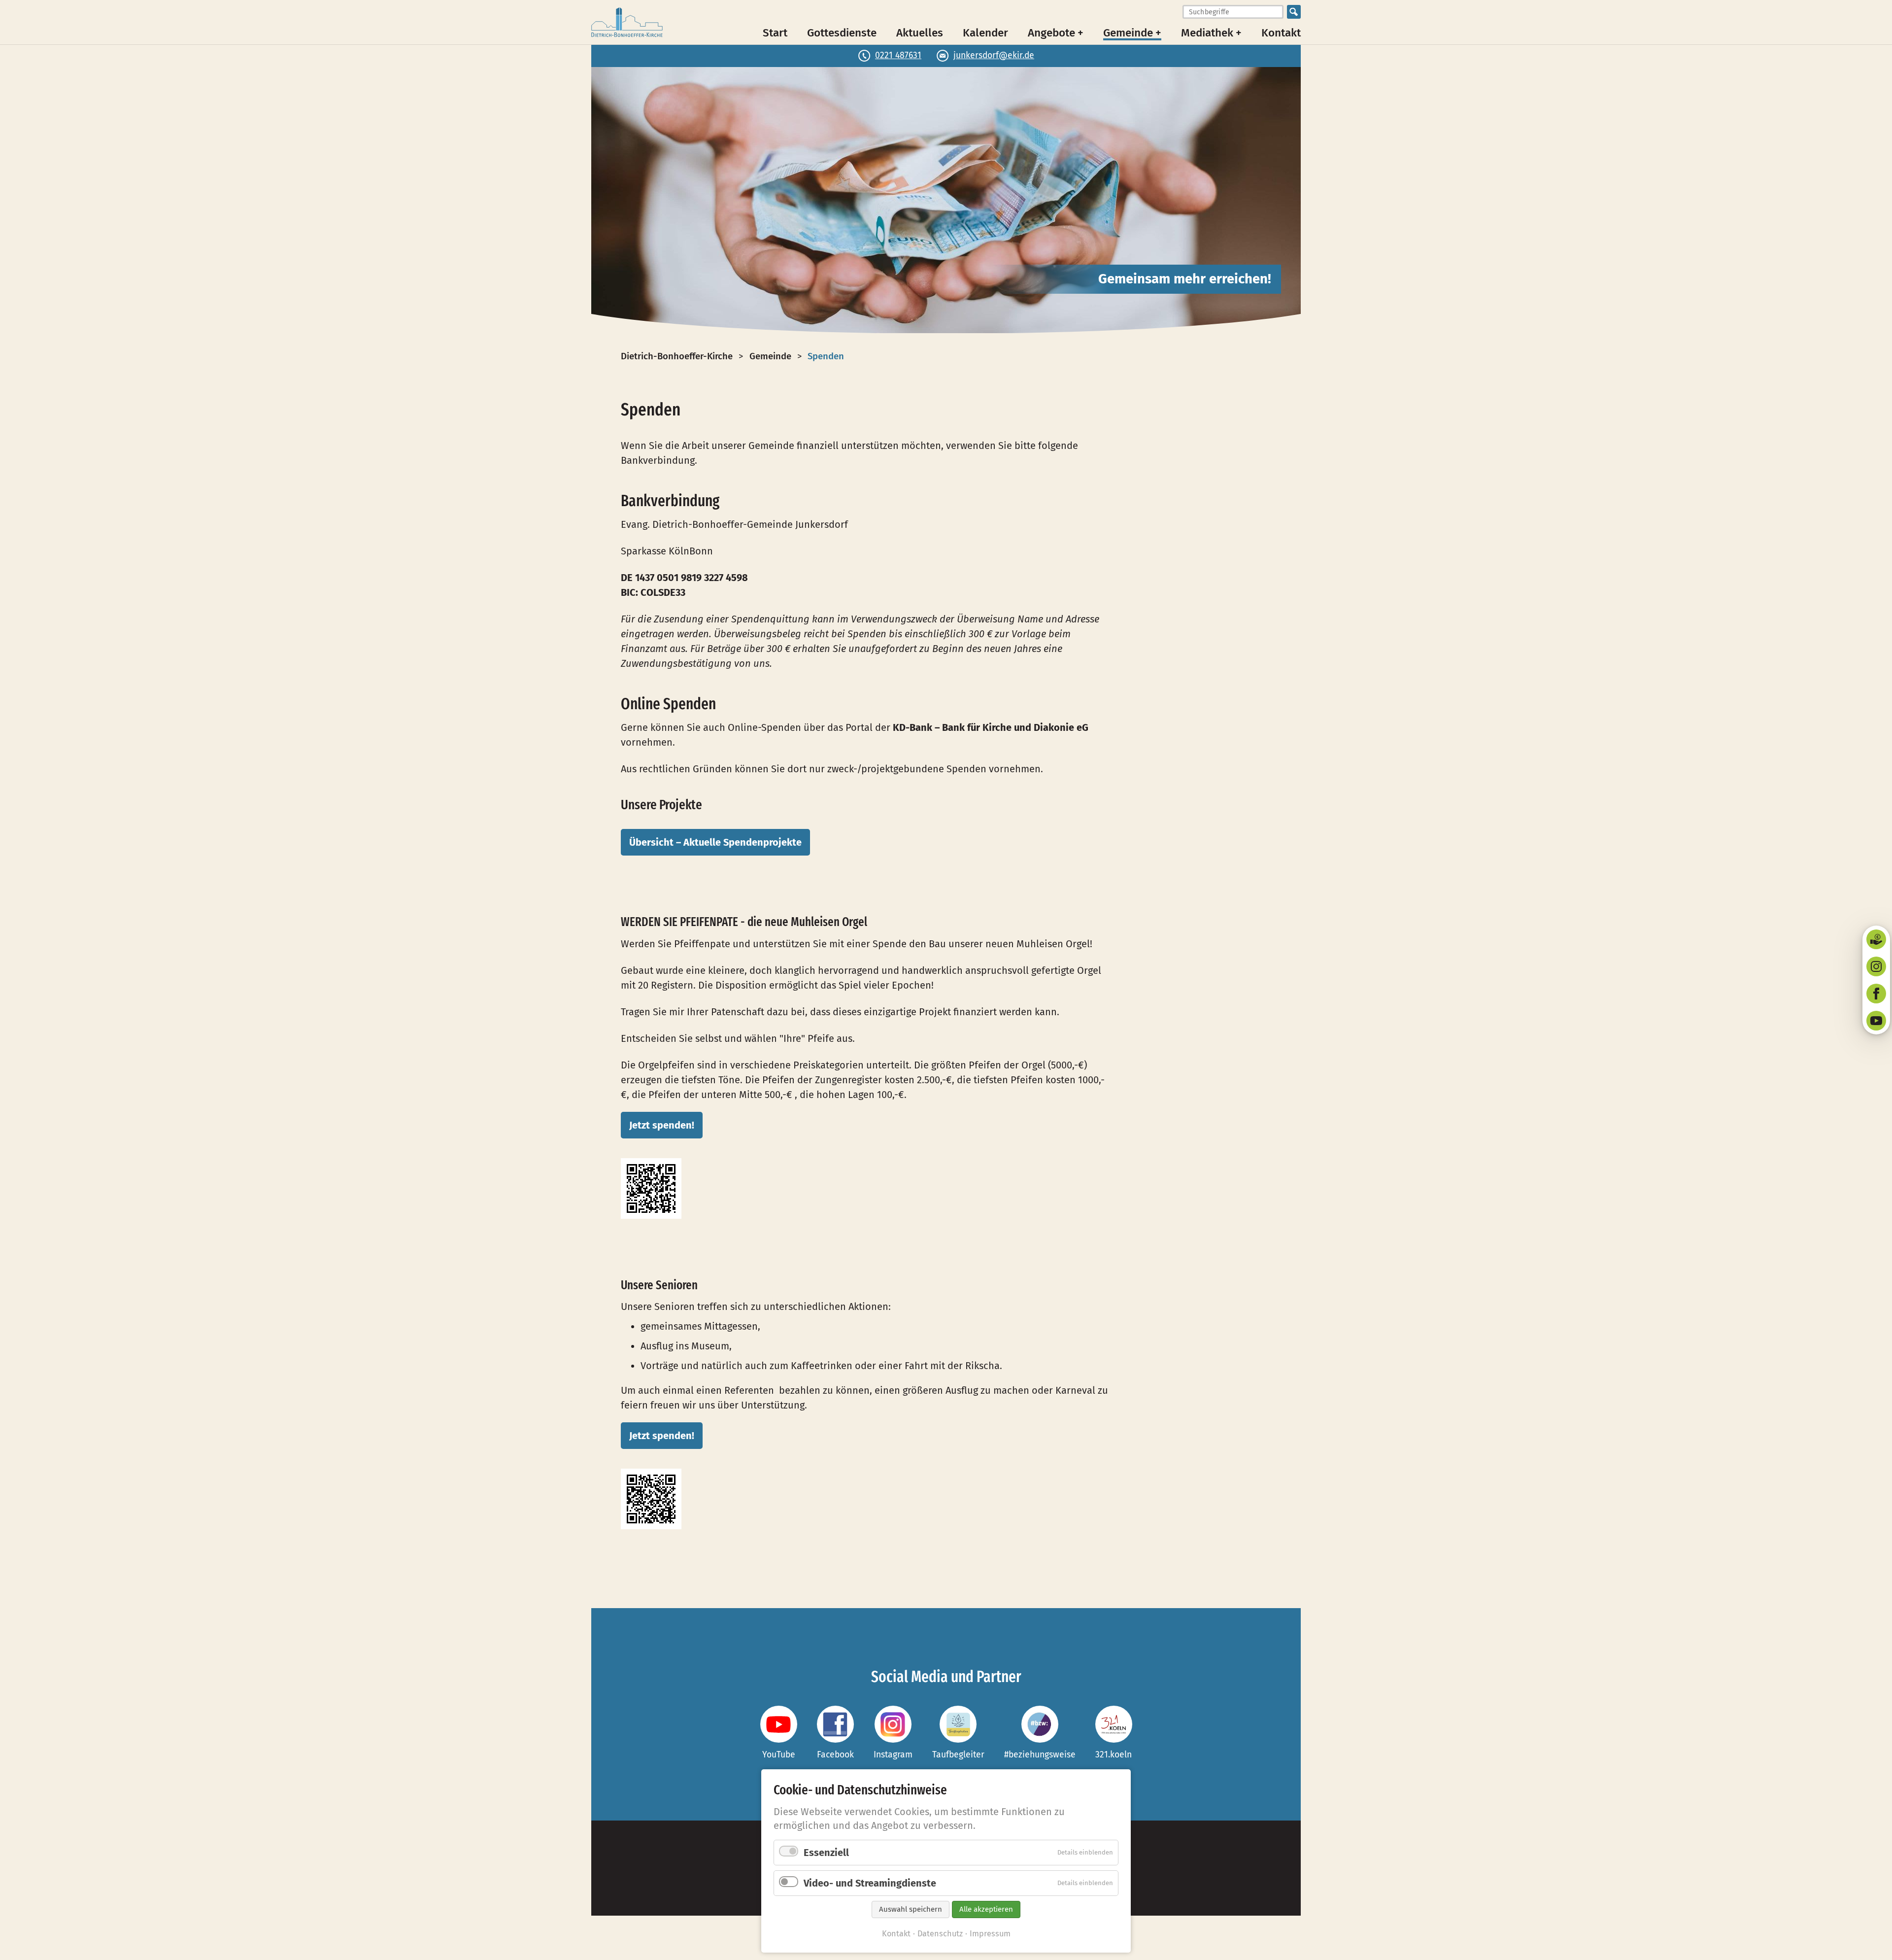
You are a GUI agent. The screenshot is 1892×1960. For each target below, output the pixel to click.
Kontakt (1281, 32)
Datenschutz (940, 1934)
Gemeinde (770, 356)
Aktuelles (920, 32)
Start (775, 32)
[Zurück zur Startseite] (627, 22)
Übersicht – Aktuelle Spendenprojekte (715, 842)
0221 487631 (898, 55)
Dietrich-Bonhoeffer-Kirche (677, 356)
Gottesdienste (842, 32)
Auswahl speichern (911, 1909)
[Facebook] (1876, 994)
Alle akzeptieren (986, 1909)
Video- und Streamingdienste (870, 1883)
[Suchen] (1294, 12)
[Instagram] (1876, 966)
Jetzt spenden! (662, 1125)
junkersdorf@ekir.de (994, 55)
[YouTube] (1876, 1021)
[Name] (779, 1724)
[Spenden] (1876, 939)
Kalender (985, 32)
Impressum (990, 1934)
